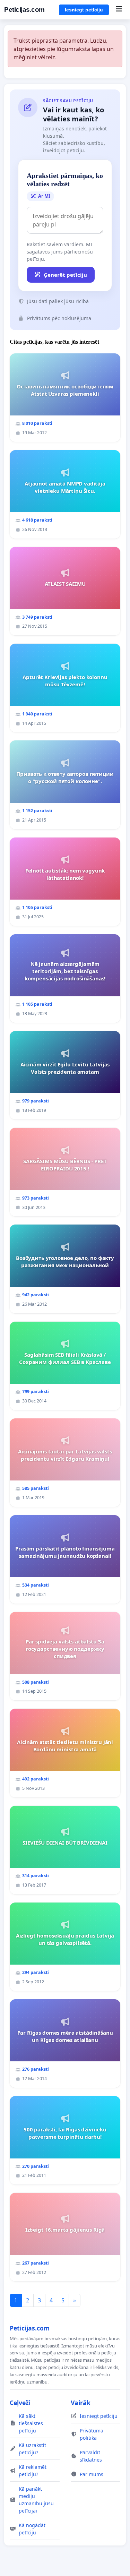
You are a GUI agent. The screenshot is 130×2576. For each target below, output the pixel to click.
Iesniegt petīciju (84, 10)
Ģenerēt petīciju (65, 275)
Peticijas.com (24, 10)
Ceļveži (20, 2403)
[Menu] (119, 10)
